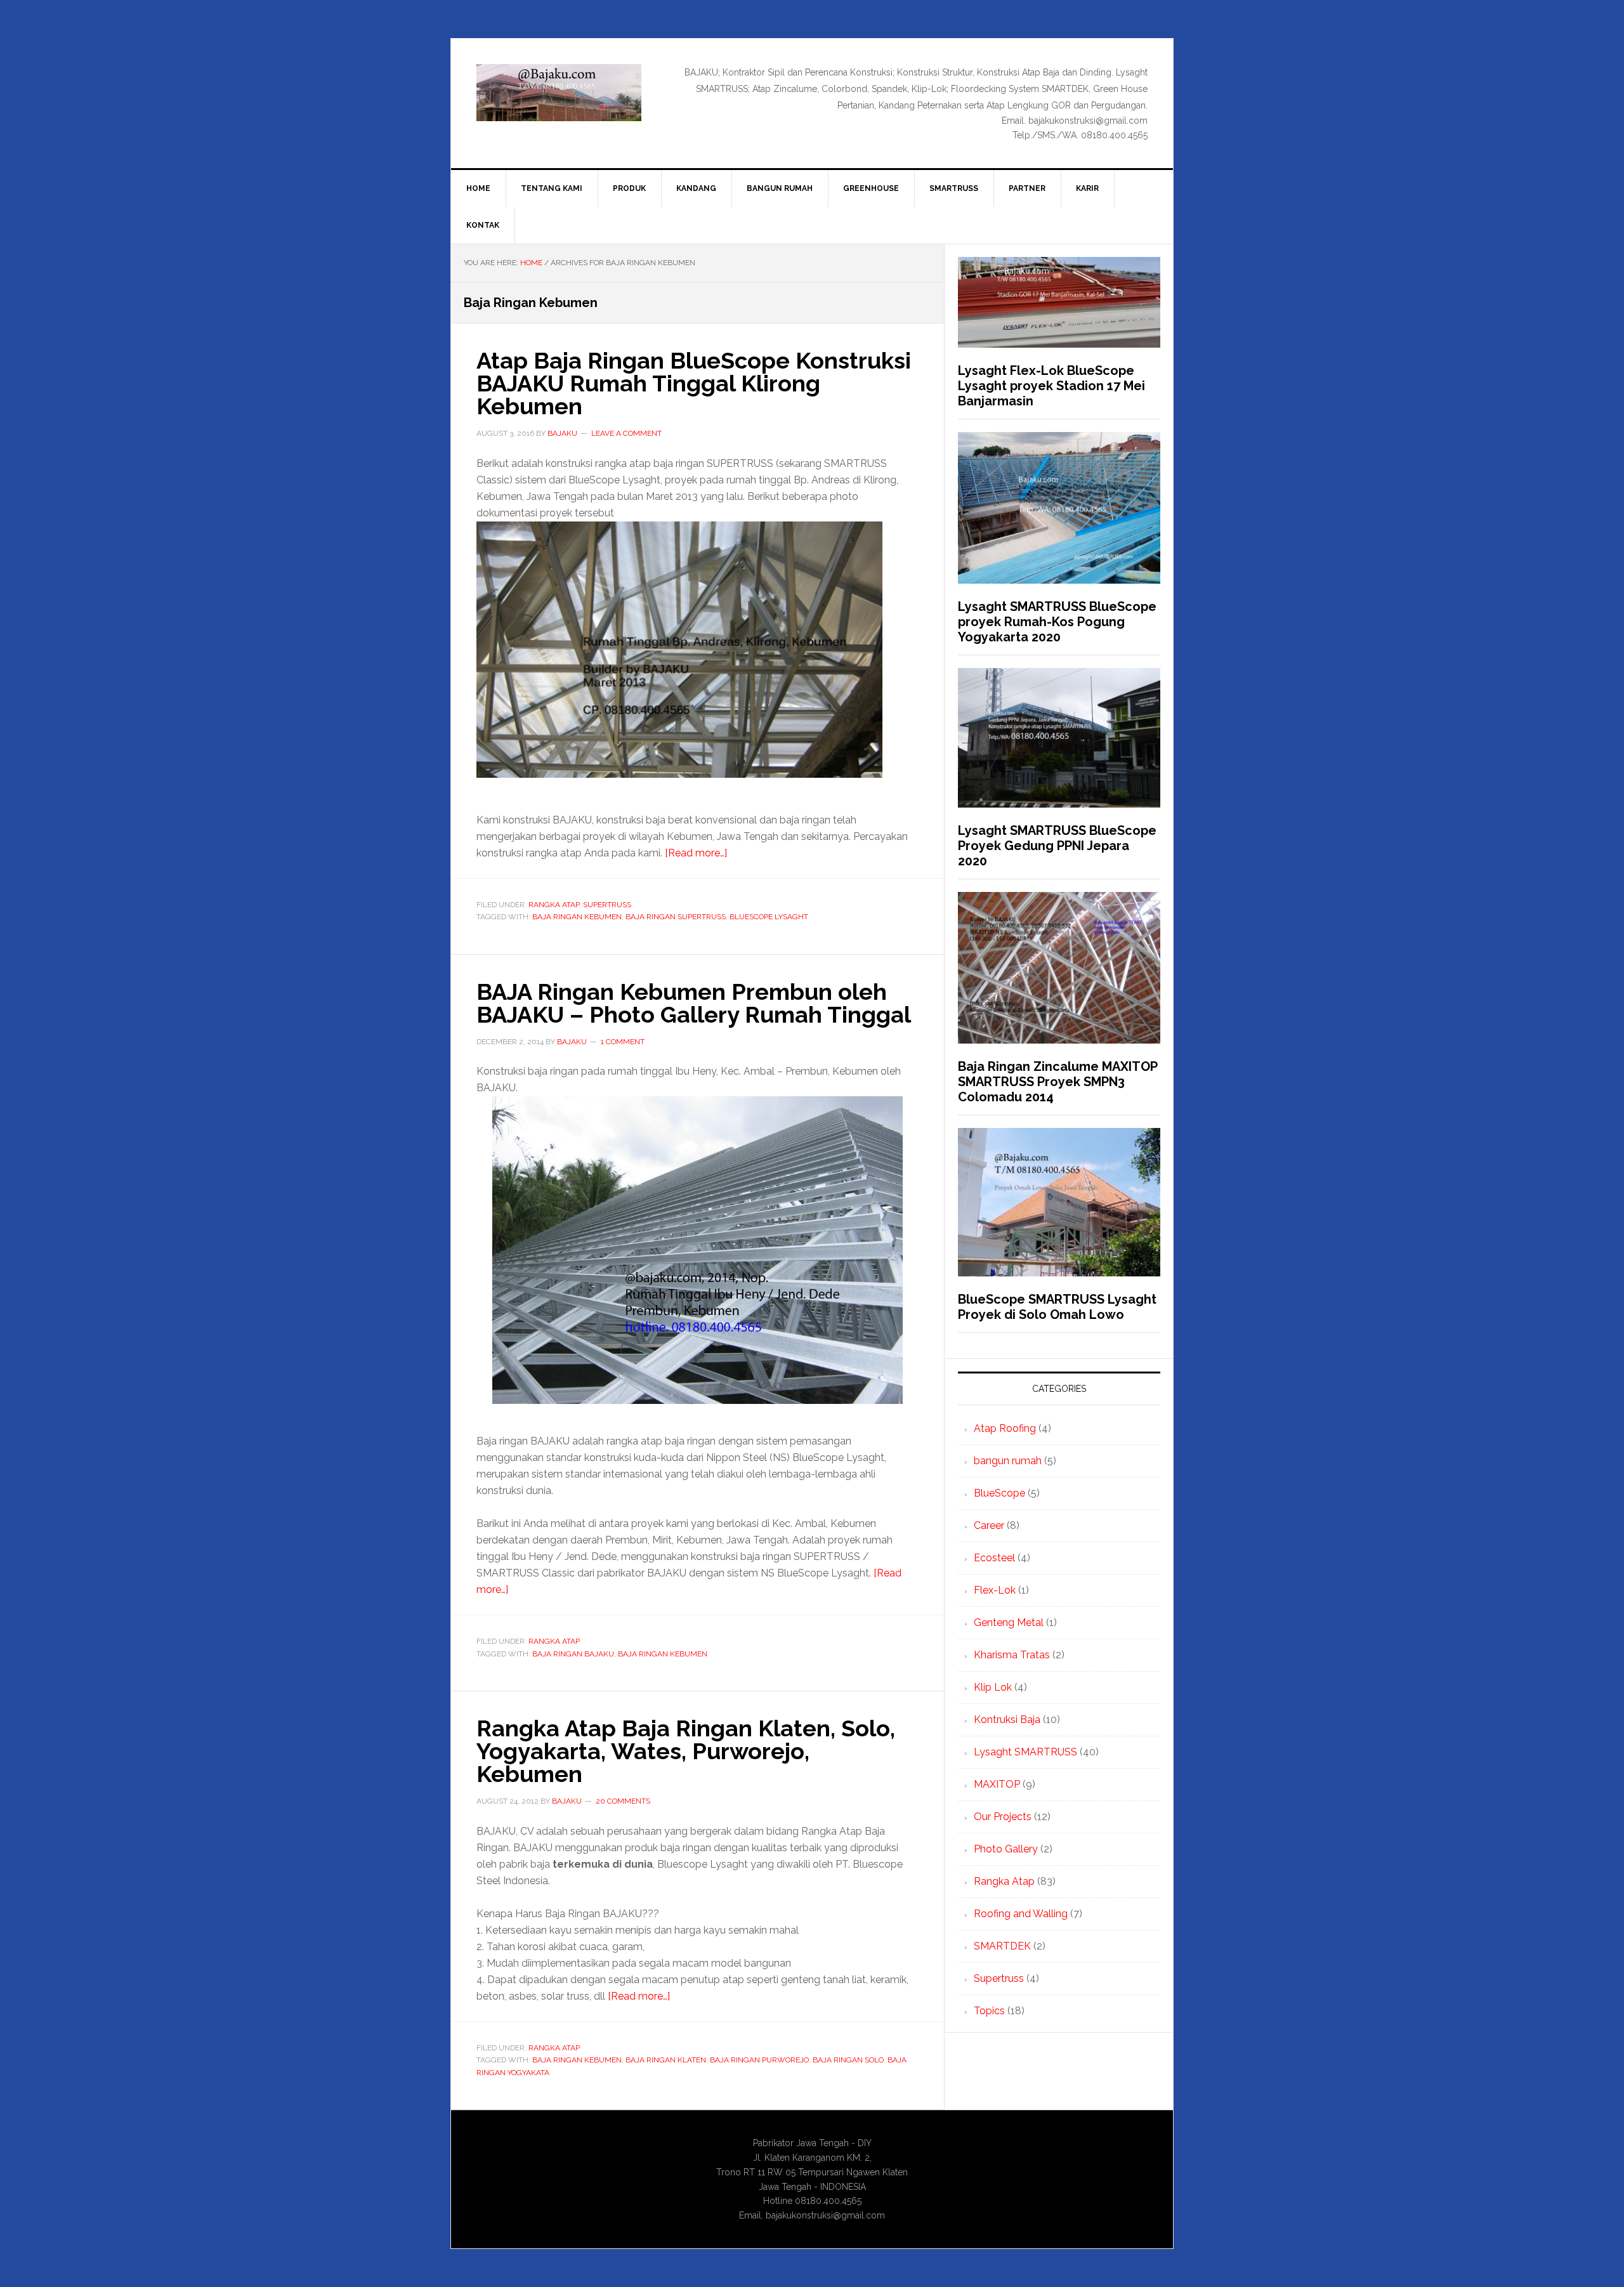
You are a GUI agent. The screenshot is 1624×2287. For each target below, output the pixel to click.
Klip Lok (993, 1687)
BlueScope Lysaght (769, 917)
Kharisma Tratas (1012, 1655)
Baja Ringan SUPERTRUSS (676, 917)
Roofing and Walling (1021, 1914)
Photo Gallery (1006, 1849)
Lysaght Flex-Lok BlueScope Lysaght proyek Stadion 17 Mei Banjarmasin (1051, 386)
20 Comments (623, 1801)
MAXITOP (997, 1784)
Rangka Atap (554, 905)
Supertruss (607, 905)
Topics (989, 2011)
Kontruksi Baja (1007, 1720)
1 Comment (623, 1042)
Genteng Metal (1009, 1622)
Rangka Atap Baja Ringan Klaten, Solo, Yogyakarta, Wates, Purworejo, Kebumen (686, 1751)
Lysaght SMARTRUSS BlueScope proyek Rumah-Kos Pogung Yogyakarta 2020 (1057, 622)
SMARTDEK (1002, 1946)
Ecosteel (994, 1558)
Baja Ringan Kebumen (577, 917)
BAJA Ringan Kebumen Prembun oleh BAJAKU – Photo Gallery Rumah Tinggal (694, 1003)
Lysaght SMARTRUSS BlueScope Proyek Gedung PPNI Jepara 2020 (1057, 846)
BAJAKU (559, 93)
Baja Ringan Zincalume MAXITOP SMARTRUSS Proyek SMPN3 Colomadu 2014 (1058, 1082)
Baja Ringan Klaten (666, 2060)
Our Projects (1003, 1817)
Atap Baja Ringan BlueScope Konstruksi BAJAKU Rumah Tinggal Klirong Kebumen (694, 383)
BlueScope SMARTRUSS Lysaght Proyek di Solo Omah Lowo (1057, 1307)
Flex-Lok (995, 1590)
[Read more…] (696, 853)
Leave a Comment (626, 433)
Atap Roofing (1005, 1428)
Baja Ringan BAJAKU (573, 1654)
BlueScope (999, 1493)
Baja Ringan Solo (848, 2060)
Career (989, 1525)
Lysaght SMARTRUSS (1025, 1752)
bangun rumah (1008, 1461)
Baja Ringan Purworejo (759, 2060)
